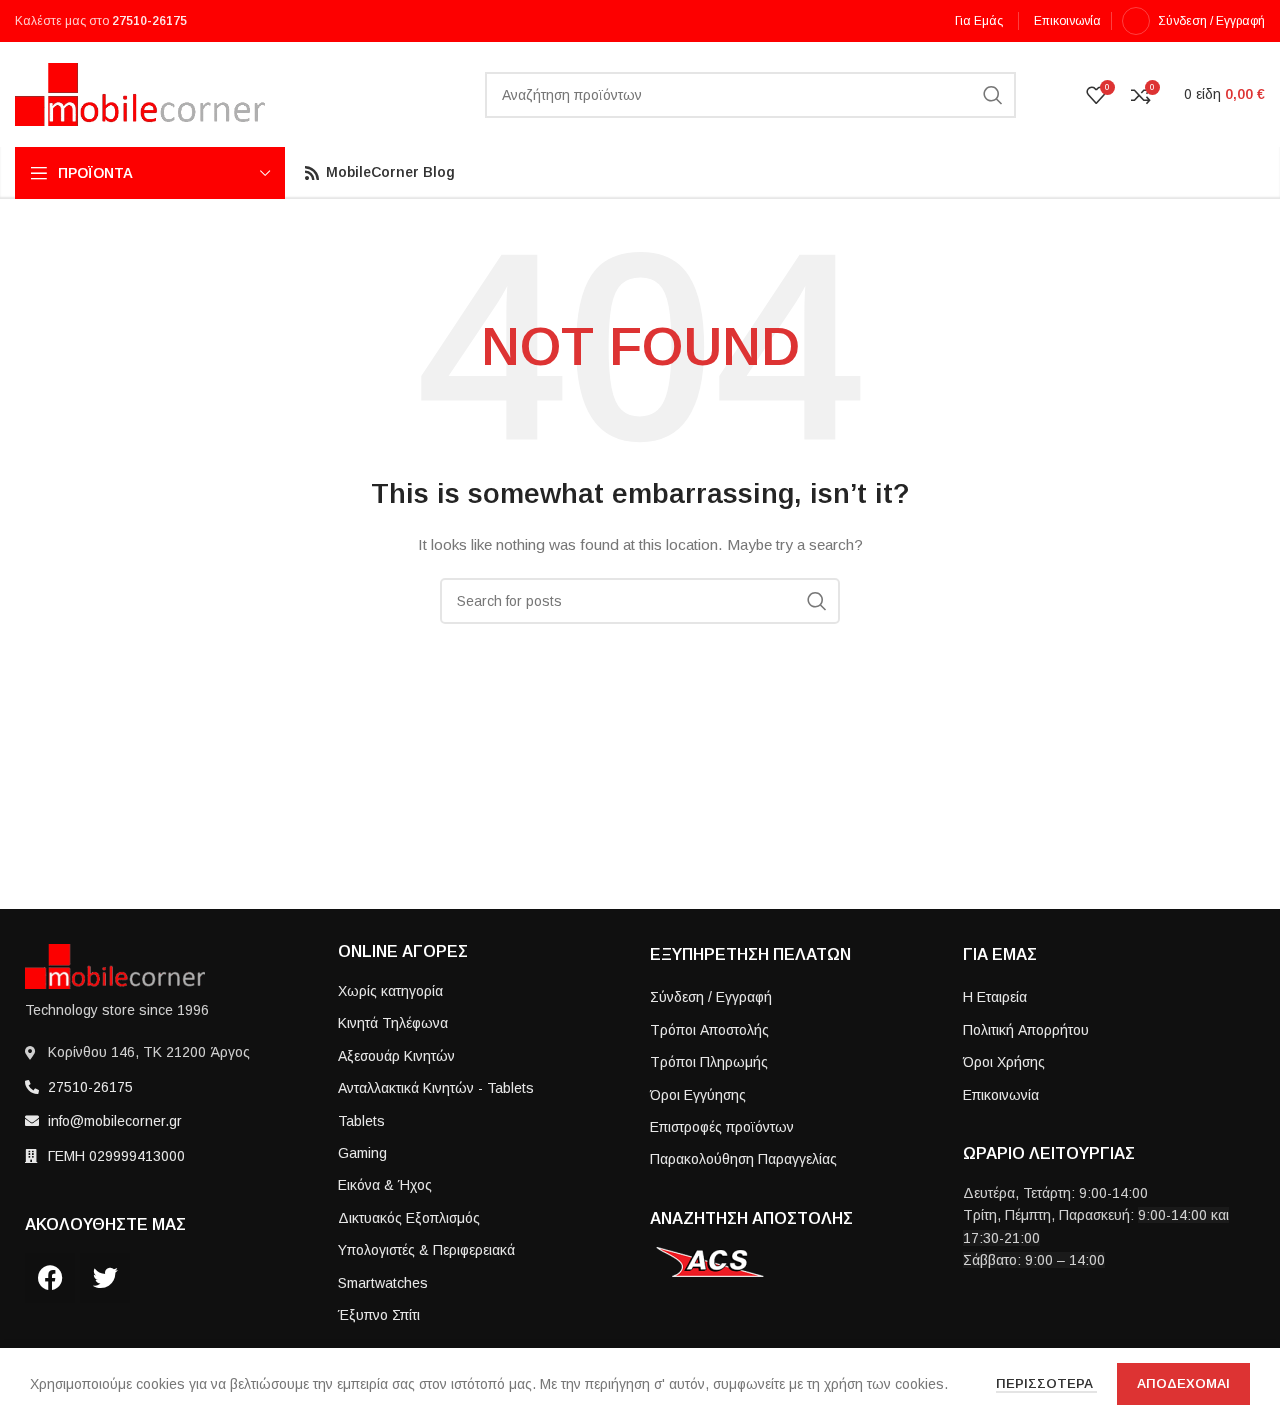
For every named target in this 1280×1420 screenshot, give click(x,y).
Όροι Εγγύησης (698, 1095)
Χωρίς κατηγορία (390, 991)
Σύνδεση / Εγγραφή (711, 997)
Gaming (362, 1153)
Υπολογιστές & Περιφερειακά (426, 1250)
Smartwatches (383, 1283)
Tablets (361, 1121)
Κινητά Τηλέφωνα (393, 1023)
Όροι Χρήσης (1004, 1062)
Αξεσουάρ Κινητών (396, 1056)
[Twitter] (105, 1278)
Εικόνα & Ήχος (385, 1185)
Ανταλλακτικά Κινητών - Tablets (436, 1088)
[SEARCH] (993, 95)
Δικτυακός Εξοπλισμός (409, 1218)
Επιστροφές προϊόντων (722, 1127)
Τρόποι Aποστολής (709, 1030)
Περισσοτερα (1046, 1383)
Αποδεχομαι (1183, 1383)
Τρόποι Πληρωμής (709, 1062)
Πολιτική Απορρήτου (1026, 1030)
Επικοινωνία (1001, 1095)
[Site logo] (140, 93)
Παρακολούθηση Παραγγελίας (743, 1159)
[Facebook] (50, 1278)
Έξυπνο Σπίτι (379, 1315)
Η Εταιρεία (995, 997)
